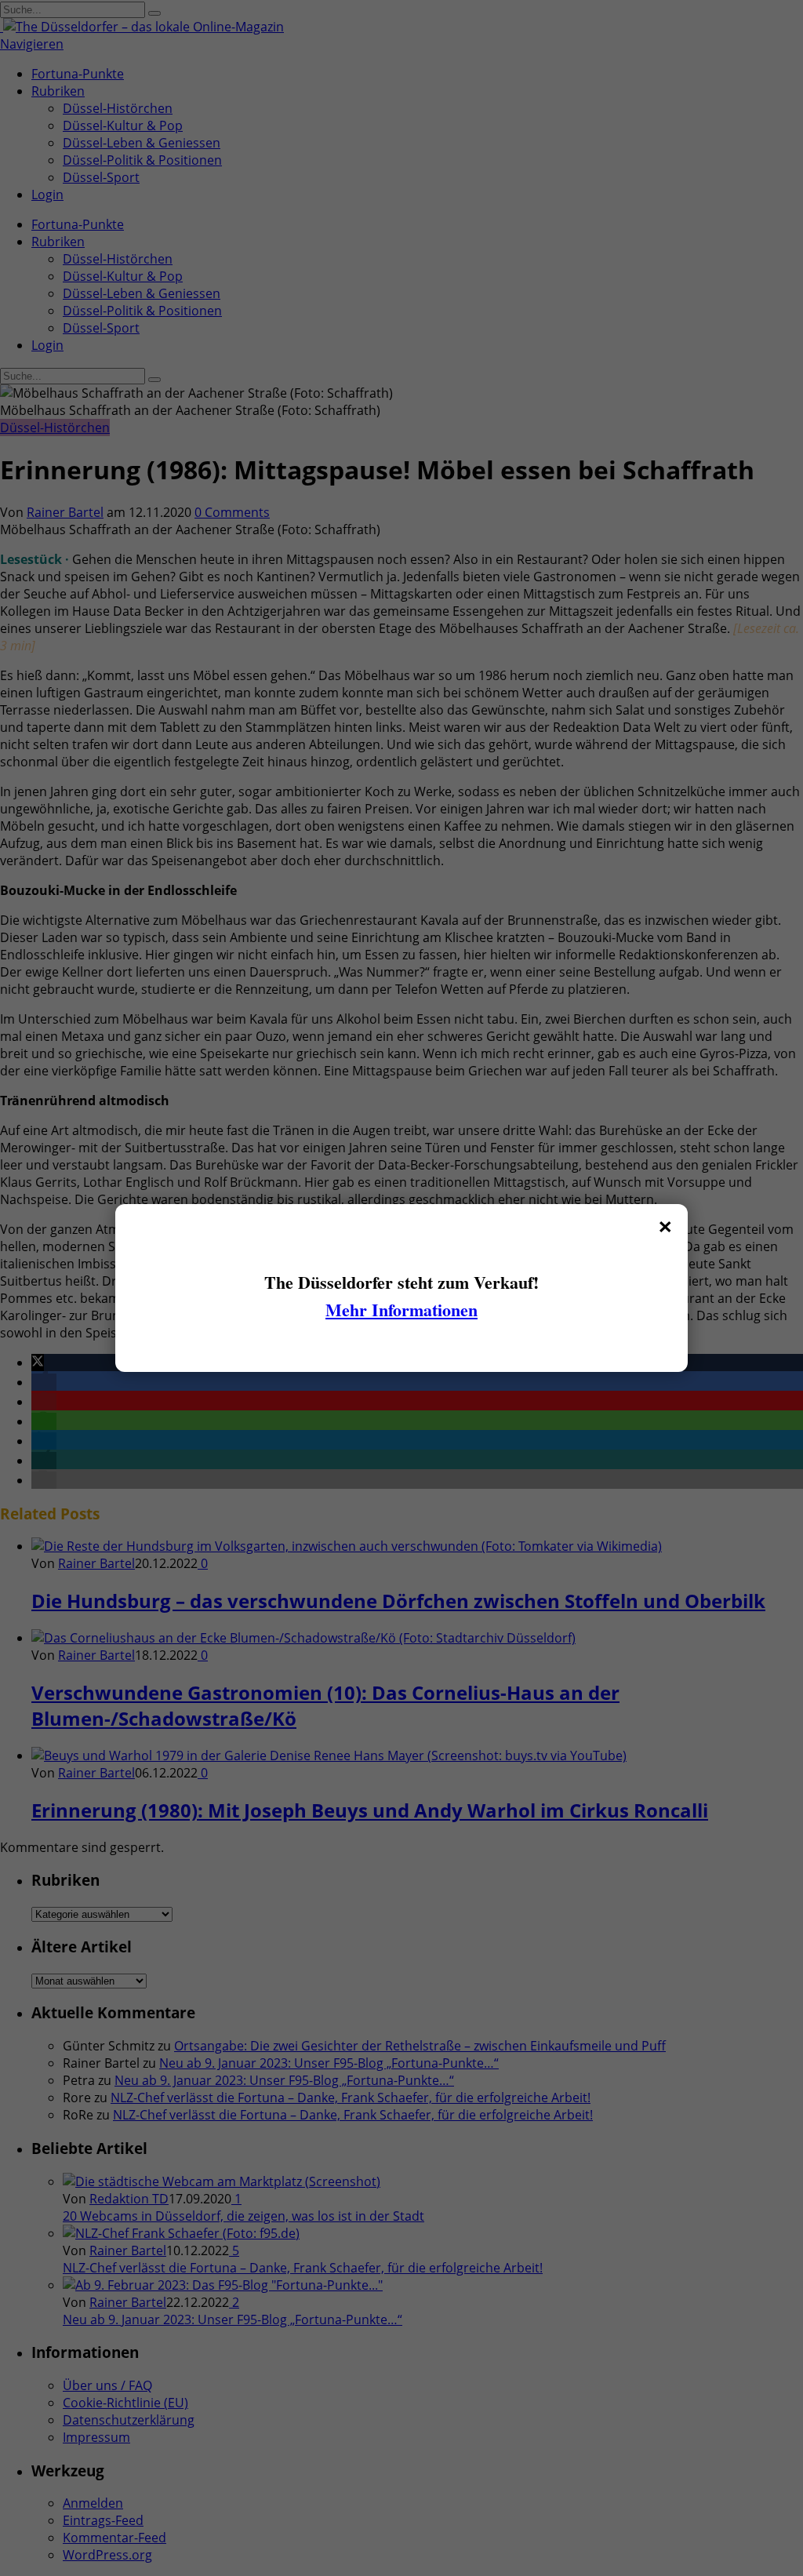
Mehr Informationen (401, 1310)
